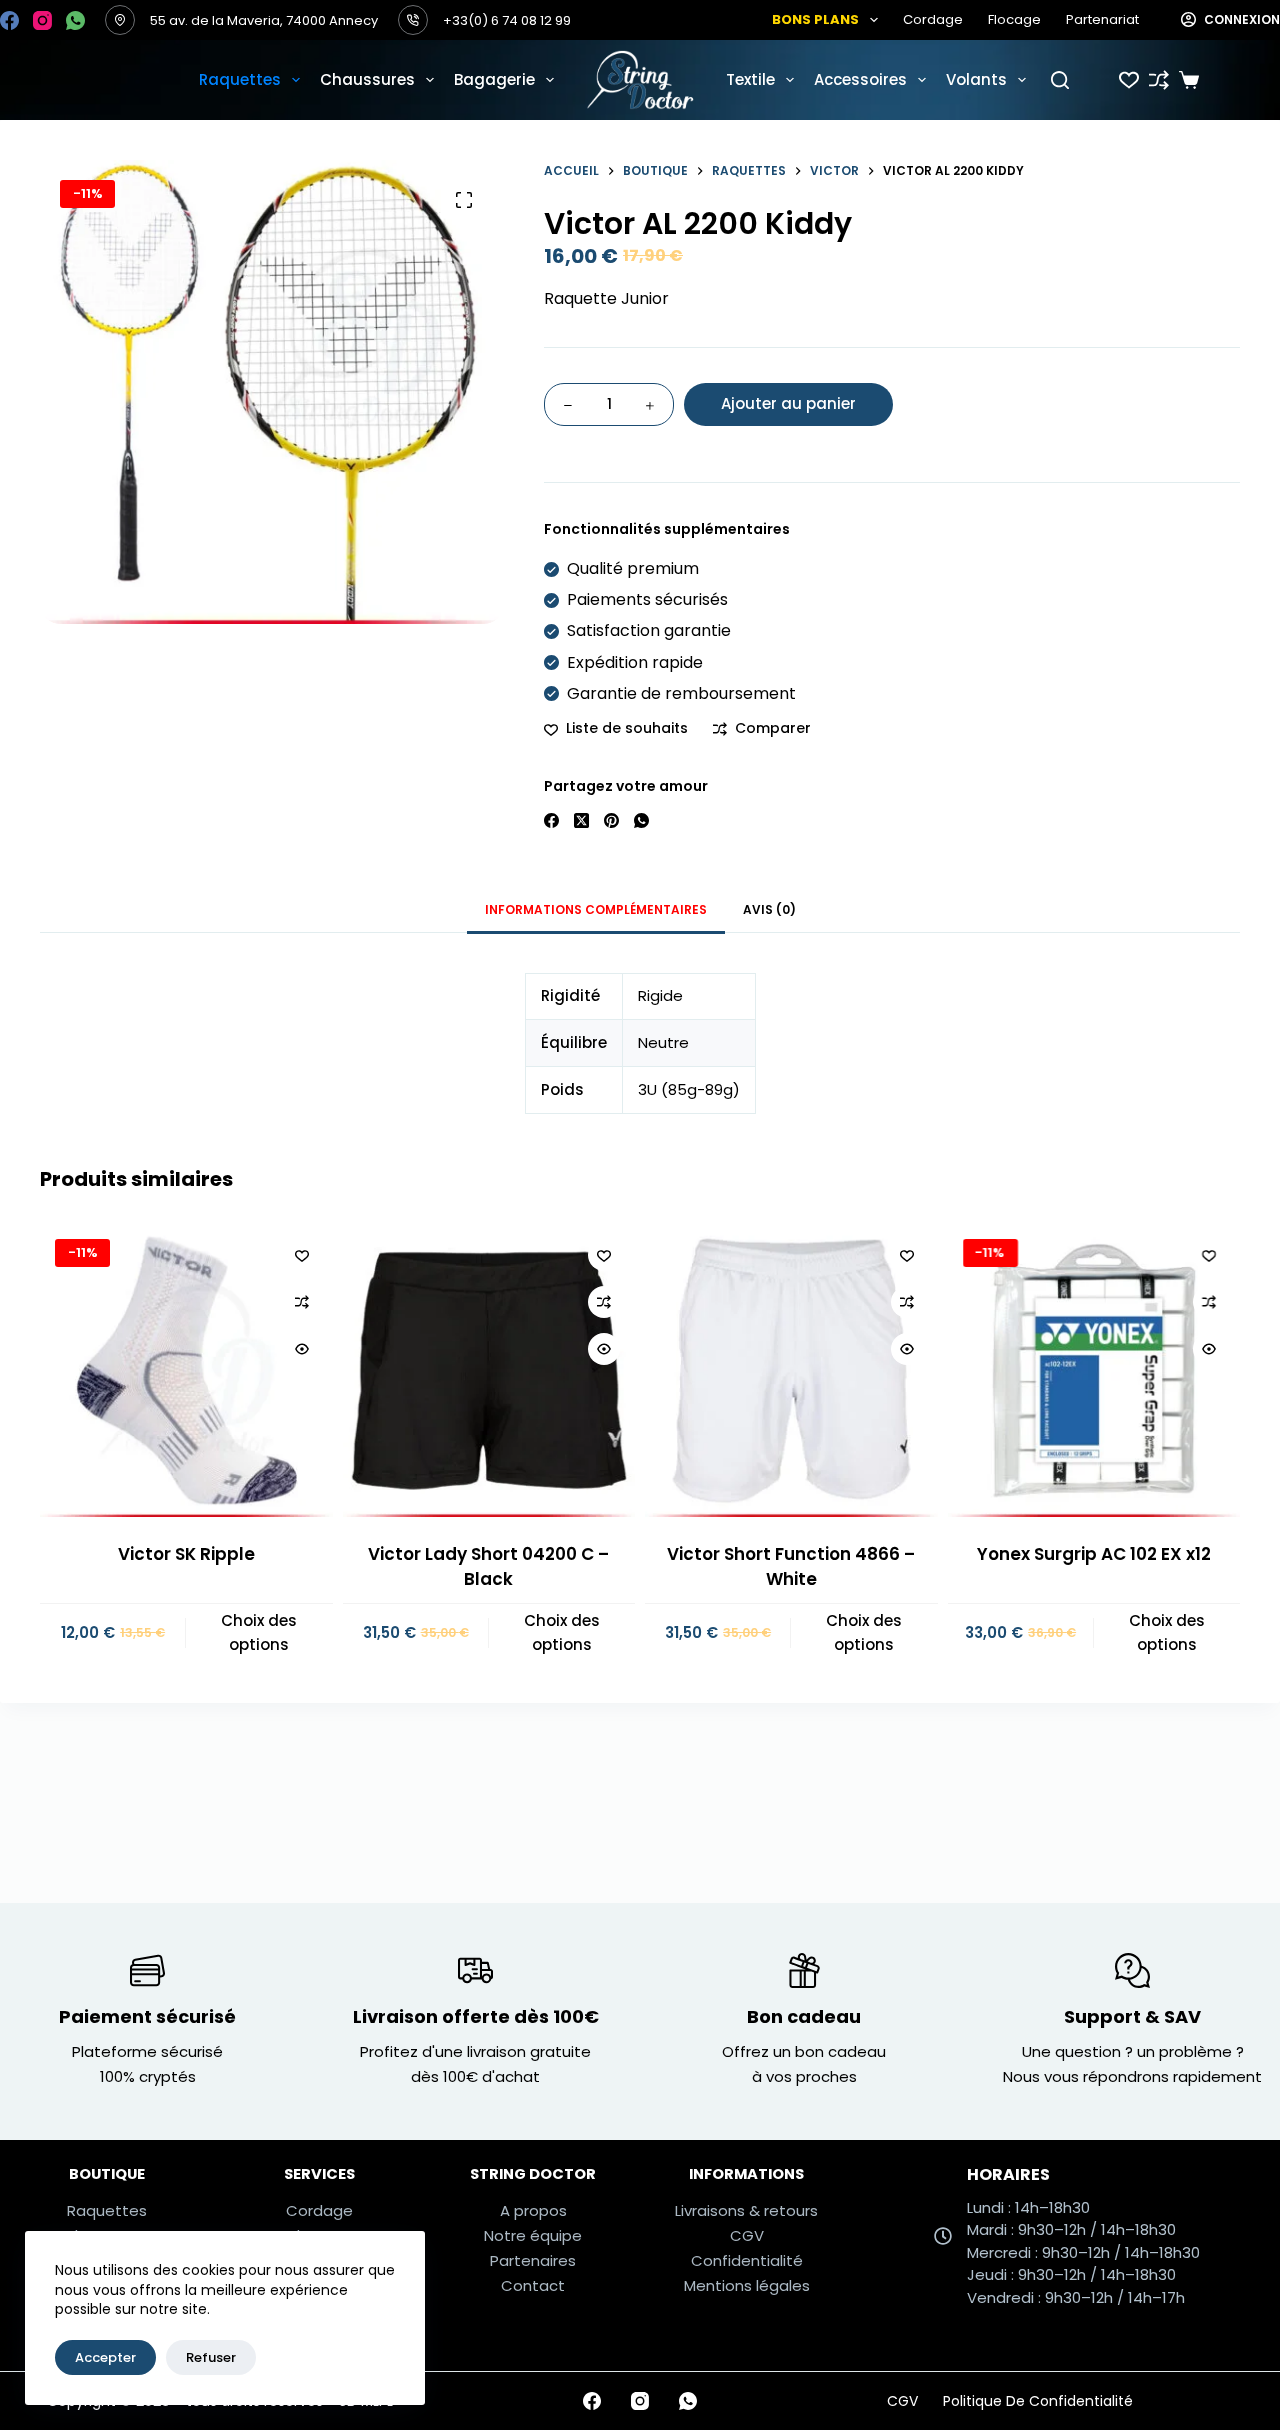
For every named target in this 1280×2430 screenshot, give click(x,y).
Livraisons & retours (746, 2210)
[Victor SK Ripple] (186, 1370)
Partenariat (1102, 19)
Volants (976, 79)
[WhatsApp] (75, 20)
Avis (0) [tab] (769, 909)
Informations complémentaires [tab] (596, 909)
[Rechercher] (1060, 80)
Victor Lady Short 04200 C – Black (488, 1566)
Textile (750, 79)
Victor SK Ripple (186, 1553)
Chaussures (367, 79)
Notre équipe (533, 2235)
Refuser (211, 2357)
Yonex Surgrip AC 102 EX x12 (1094, 1553)
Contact (533, 2285)
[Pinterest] (611, 820)
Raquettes (240, 79)
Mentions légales (747, 2285)
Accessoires (860, 79)
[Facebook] (9, 20)
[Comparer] (1159, 80)
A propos (533, 2210)
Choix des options (259, 1632)
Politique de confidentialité (1038, 2401)
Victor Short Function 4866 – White (791, 1566)
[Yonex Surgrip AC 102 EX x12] (1094, 1370)
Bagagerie (494, 79)
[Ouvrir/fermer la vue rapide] (302, 1349)
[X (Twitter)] (581, 820)
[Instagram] (42, 20)
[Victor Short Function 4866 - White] (791, 1370)
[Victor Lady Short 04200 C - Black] (489, 1370)
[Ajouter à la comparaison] (302, 1302)
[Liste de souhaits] (1129, 80)
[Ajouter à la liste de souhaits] (302, 1255)
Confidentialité (747, 2260)
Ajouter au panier (788, 403)
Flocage (1014, 19)
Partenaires (533, 2260)
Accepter (105, 2357)
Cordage (933, 19)
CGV (747, 2235)
